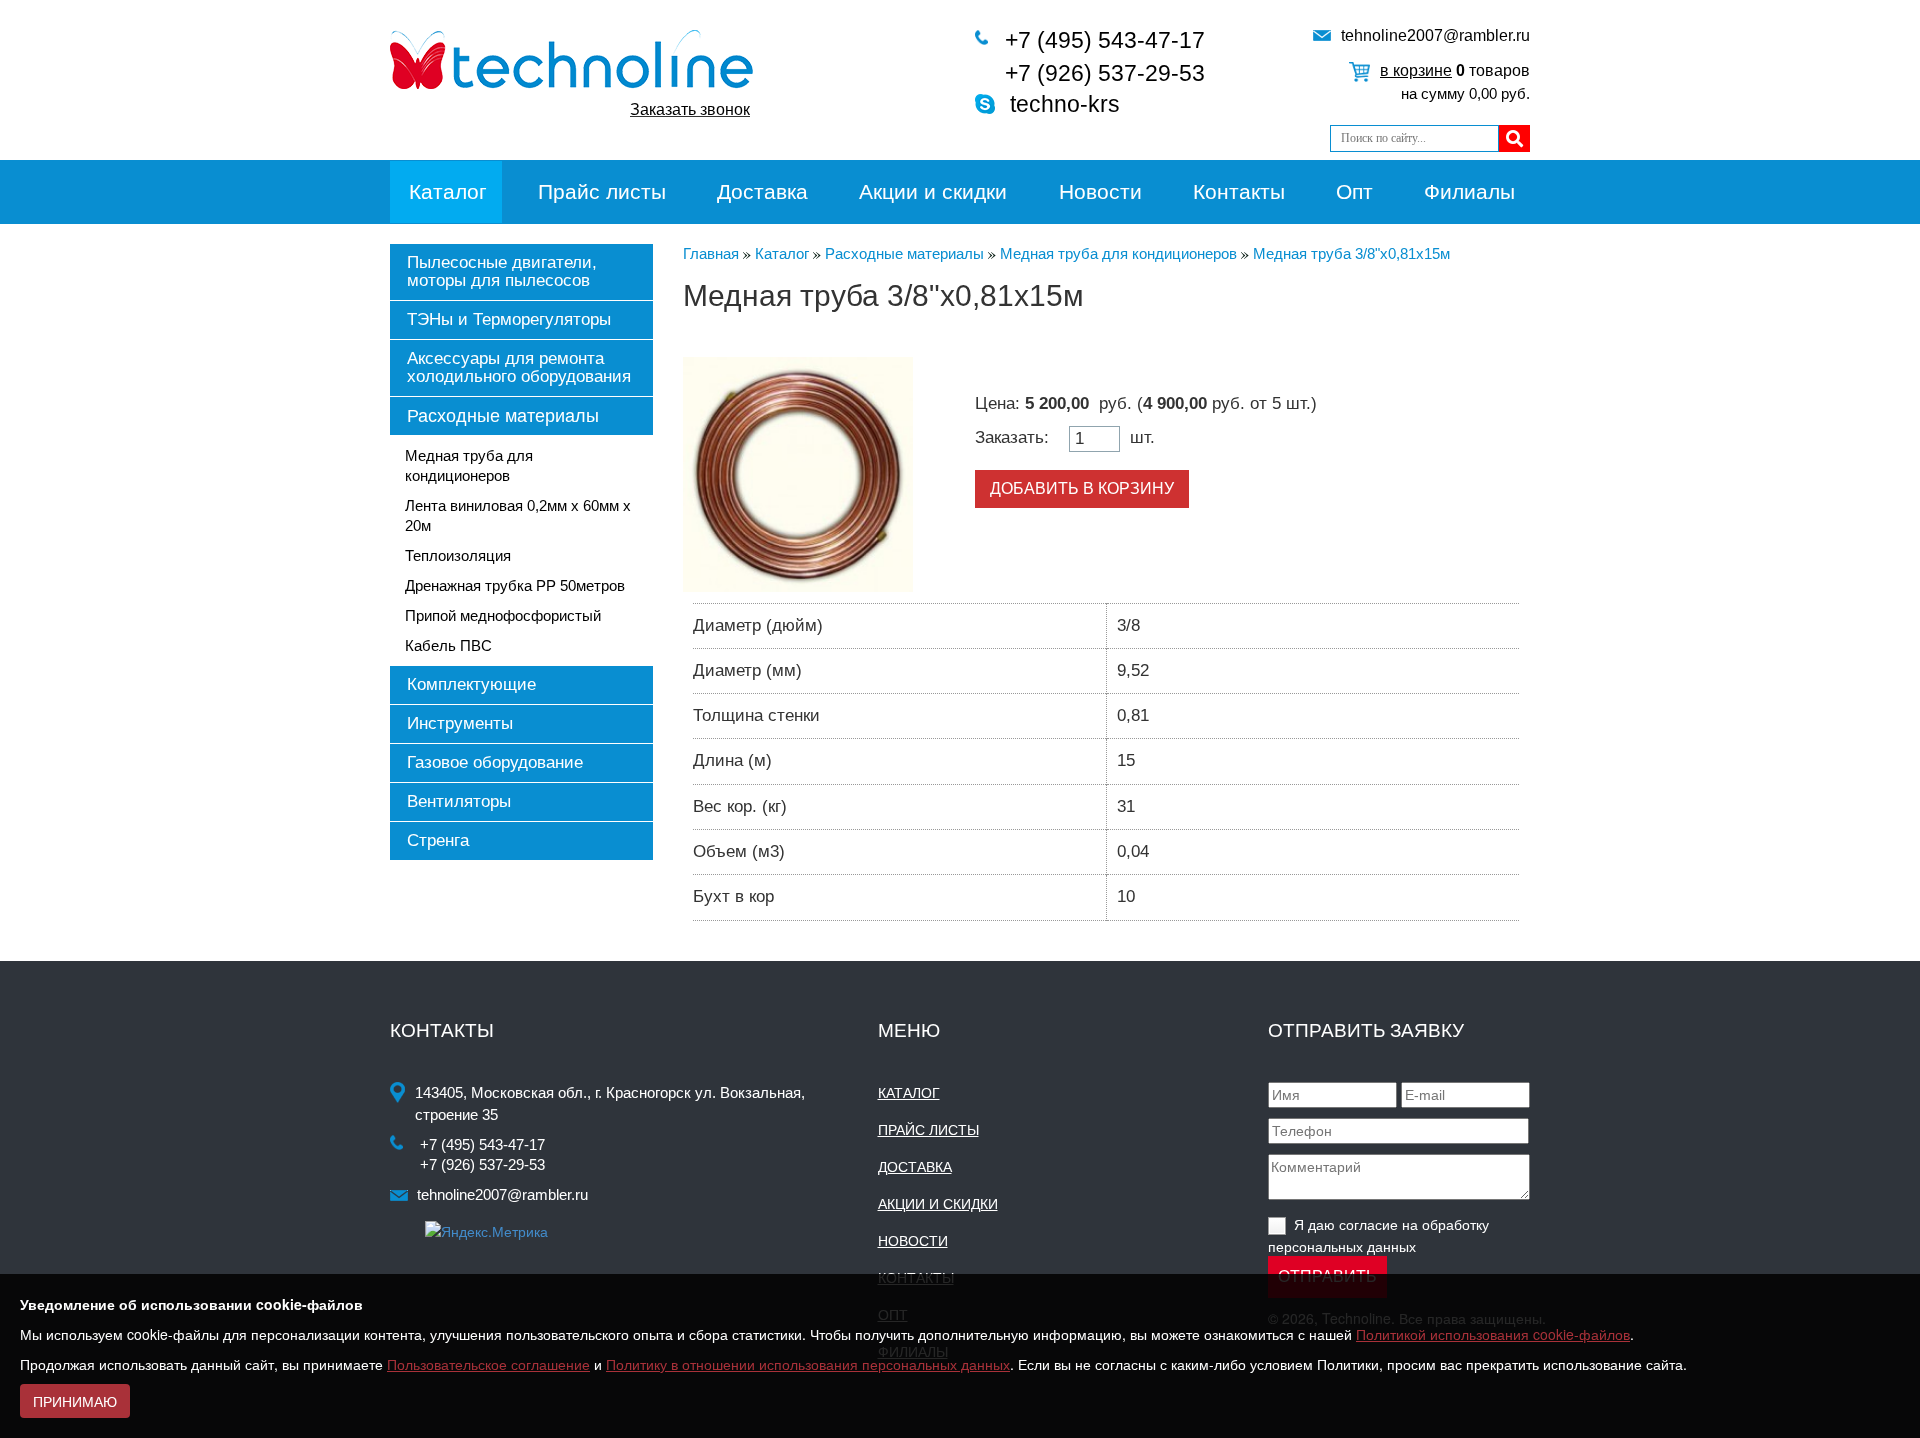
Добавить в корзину (1082, 488)
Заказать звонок (690, 109)
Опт (1354, 191)
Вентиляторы (459, 801)
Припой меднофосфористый (503, 615)
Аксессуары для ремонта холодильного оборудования (519, 367)
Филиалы (1469, 191)
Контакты (1239, 191)
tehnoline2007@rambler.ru (1435, 35)
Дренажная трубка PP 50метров (515, 585)
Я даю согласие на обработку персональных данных (1378, 1234)
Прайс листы (602, 191)
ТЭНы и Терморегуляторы (509, 319)
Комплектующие (471, 684)
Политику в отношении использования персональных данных (808, 1364)
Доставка (762, 191)
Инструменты (460, 723)
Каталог (448, 191)
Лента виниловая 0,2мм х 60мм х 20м (518, 515)
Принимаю (75, 1401)
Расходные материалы (503, 416)
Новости (1100, 191)
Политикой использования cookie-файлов (1493, 1334)
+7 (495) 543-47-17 (1105, 40)
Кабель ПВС (448, 645)
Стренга (438, 840)
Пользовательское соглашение (488, 1364)
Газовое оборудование (495, 762)
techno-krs (1065, 104)
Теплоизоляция (458, 555)
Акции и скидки (933, 191)
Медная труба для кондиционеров (469, 465)
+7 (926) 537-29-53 (1105, 73)
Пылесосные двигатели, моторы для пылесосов (502, 271)
